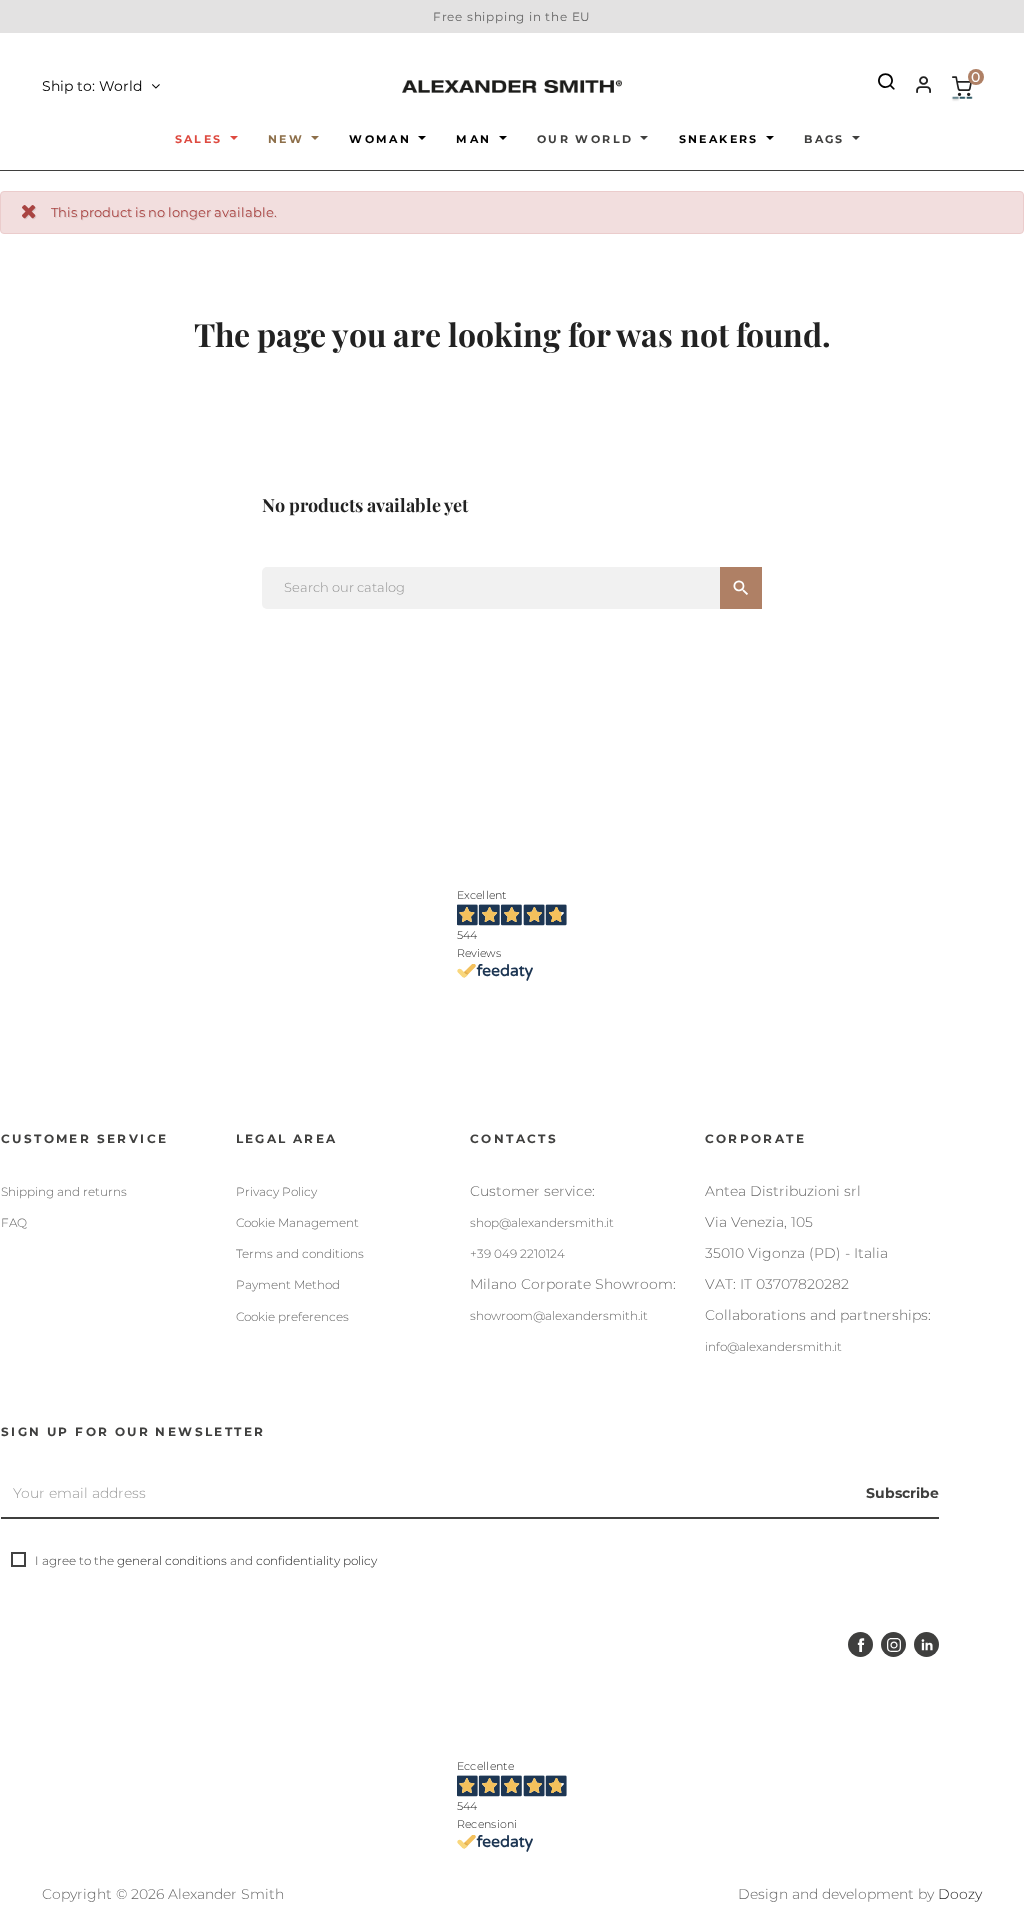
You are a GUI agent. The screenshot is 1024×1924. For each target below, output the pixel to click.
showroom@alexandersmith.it (559, 1315)
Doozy (960, 1894)
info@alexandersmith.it (773, 1346)
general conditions (172, 1560)
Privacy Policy (276, 1191)
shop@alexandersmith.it (542, 1222)
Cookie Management (297, 1222)
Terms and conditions (300, 1253)
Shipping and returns (64, 1191)
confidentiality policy (316, 1560)
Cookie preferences (292, 1316)
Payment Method (288, 1284)
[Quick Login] (915, 87)
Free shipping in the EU (512, 16)
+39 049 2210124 (517, 1253)
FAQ (14, 1222)
